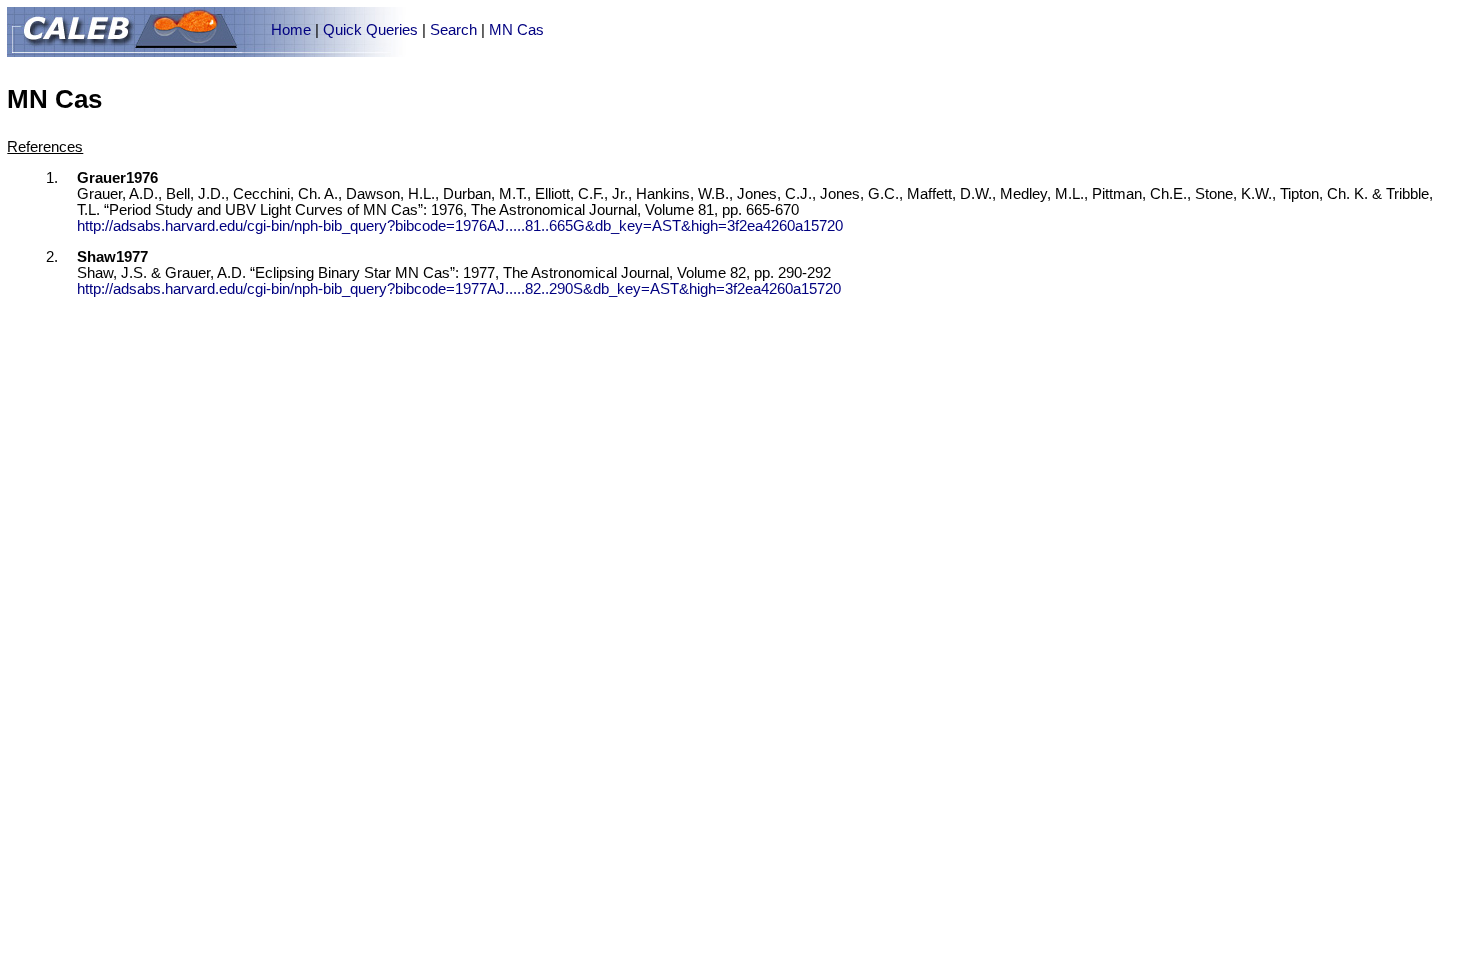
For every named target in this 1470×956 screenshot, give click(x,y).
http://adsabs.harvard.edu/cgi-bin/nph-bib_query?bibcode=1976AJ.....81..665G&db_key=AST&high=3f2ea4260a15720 (460, 226)
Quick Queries (370, 30)
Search (453, 30)
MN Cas (516, 30)
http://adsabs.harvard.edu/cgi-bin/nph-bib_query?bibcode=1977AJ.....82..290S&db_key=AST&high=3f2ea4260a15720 (459, 289)
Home (291, 30)
